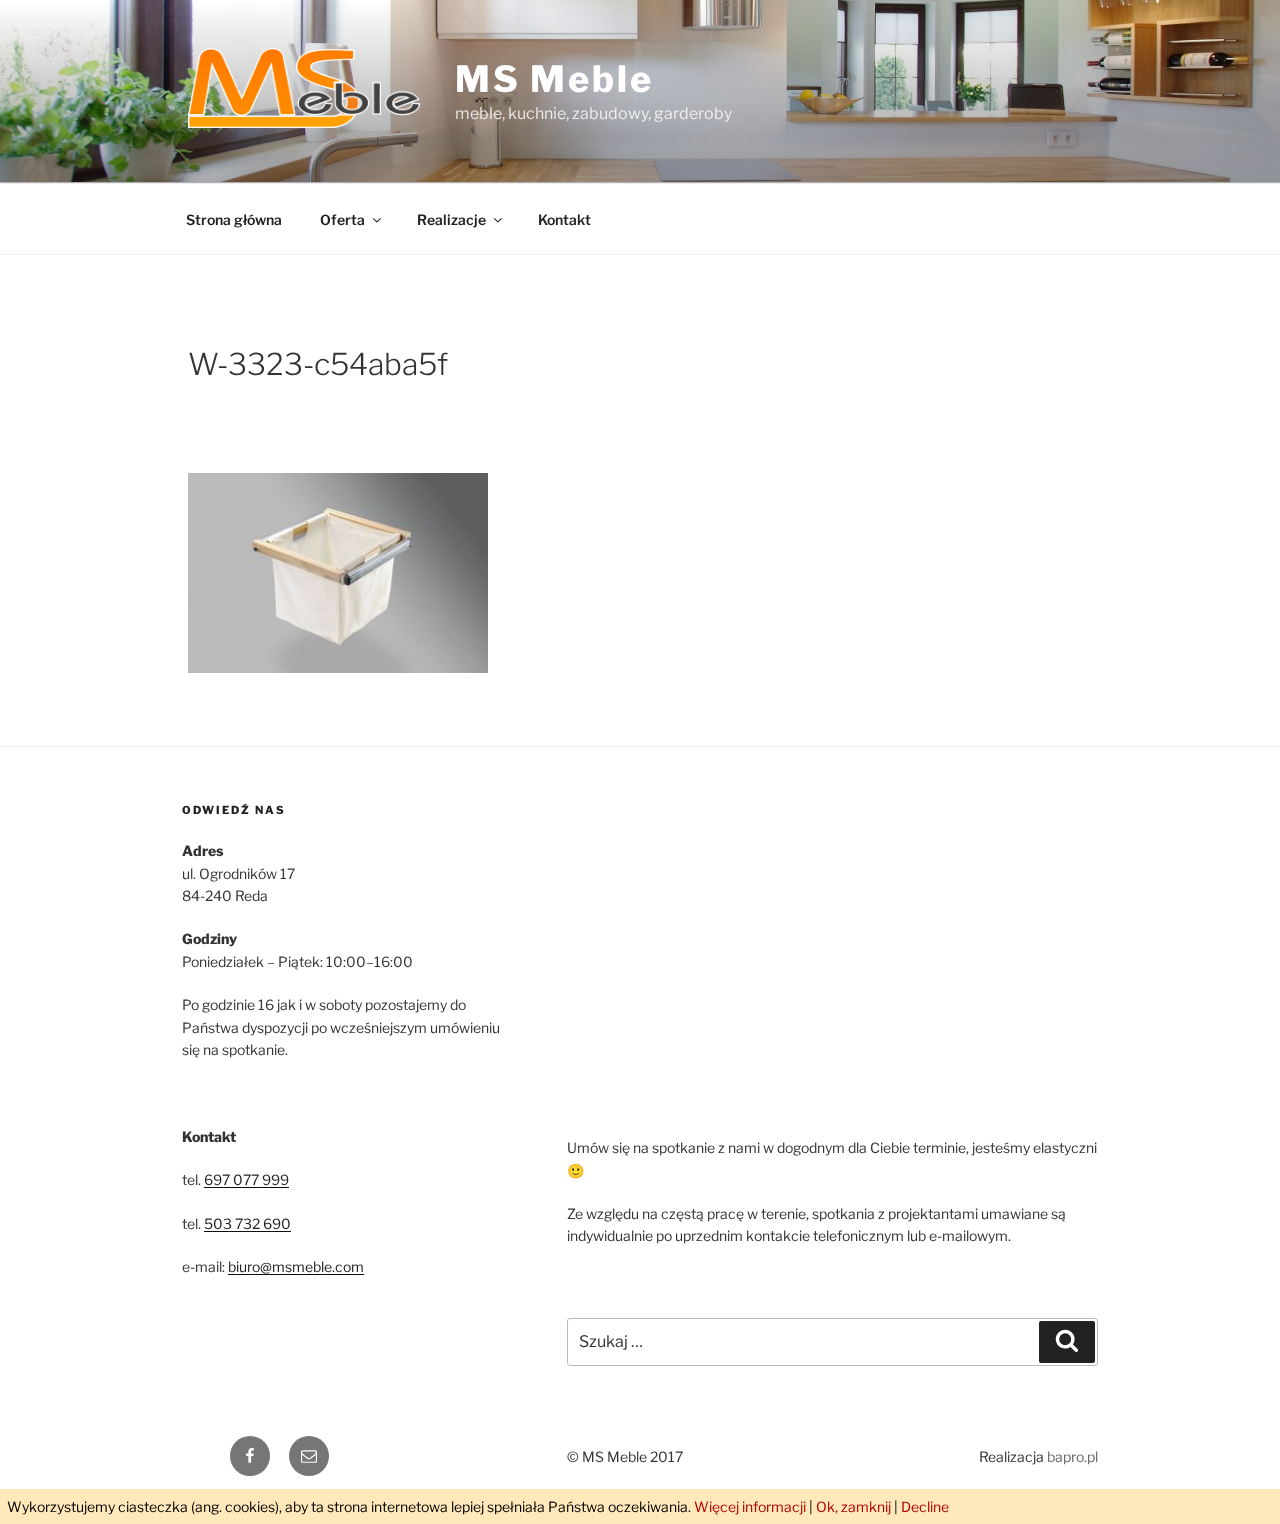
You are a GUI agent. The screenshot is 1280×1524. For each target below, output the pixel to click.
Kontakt (564, 219)
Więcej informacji (750, 1506)
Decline (925, 1506)
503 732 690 (247, 1223)
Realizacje (451, 219)
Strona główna (234, 219)
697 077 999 (246, 1179)
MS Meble (554, 79)
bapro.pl (1072, 1456)
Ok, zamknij (853, 1506)
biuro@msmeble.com (296, 1266)
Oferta (342, 219)
